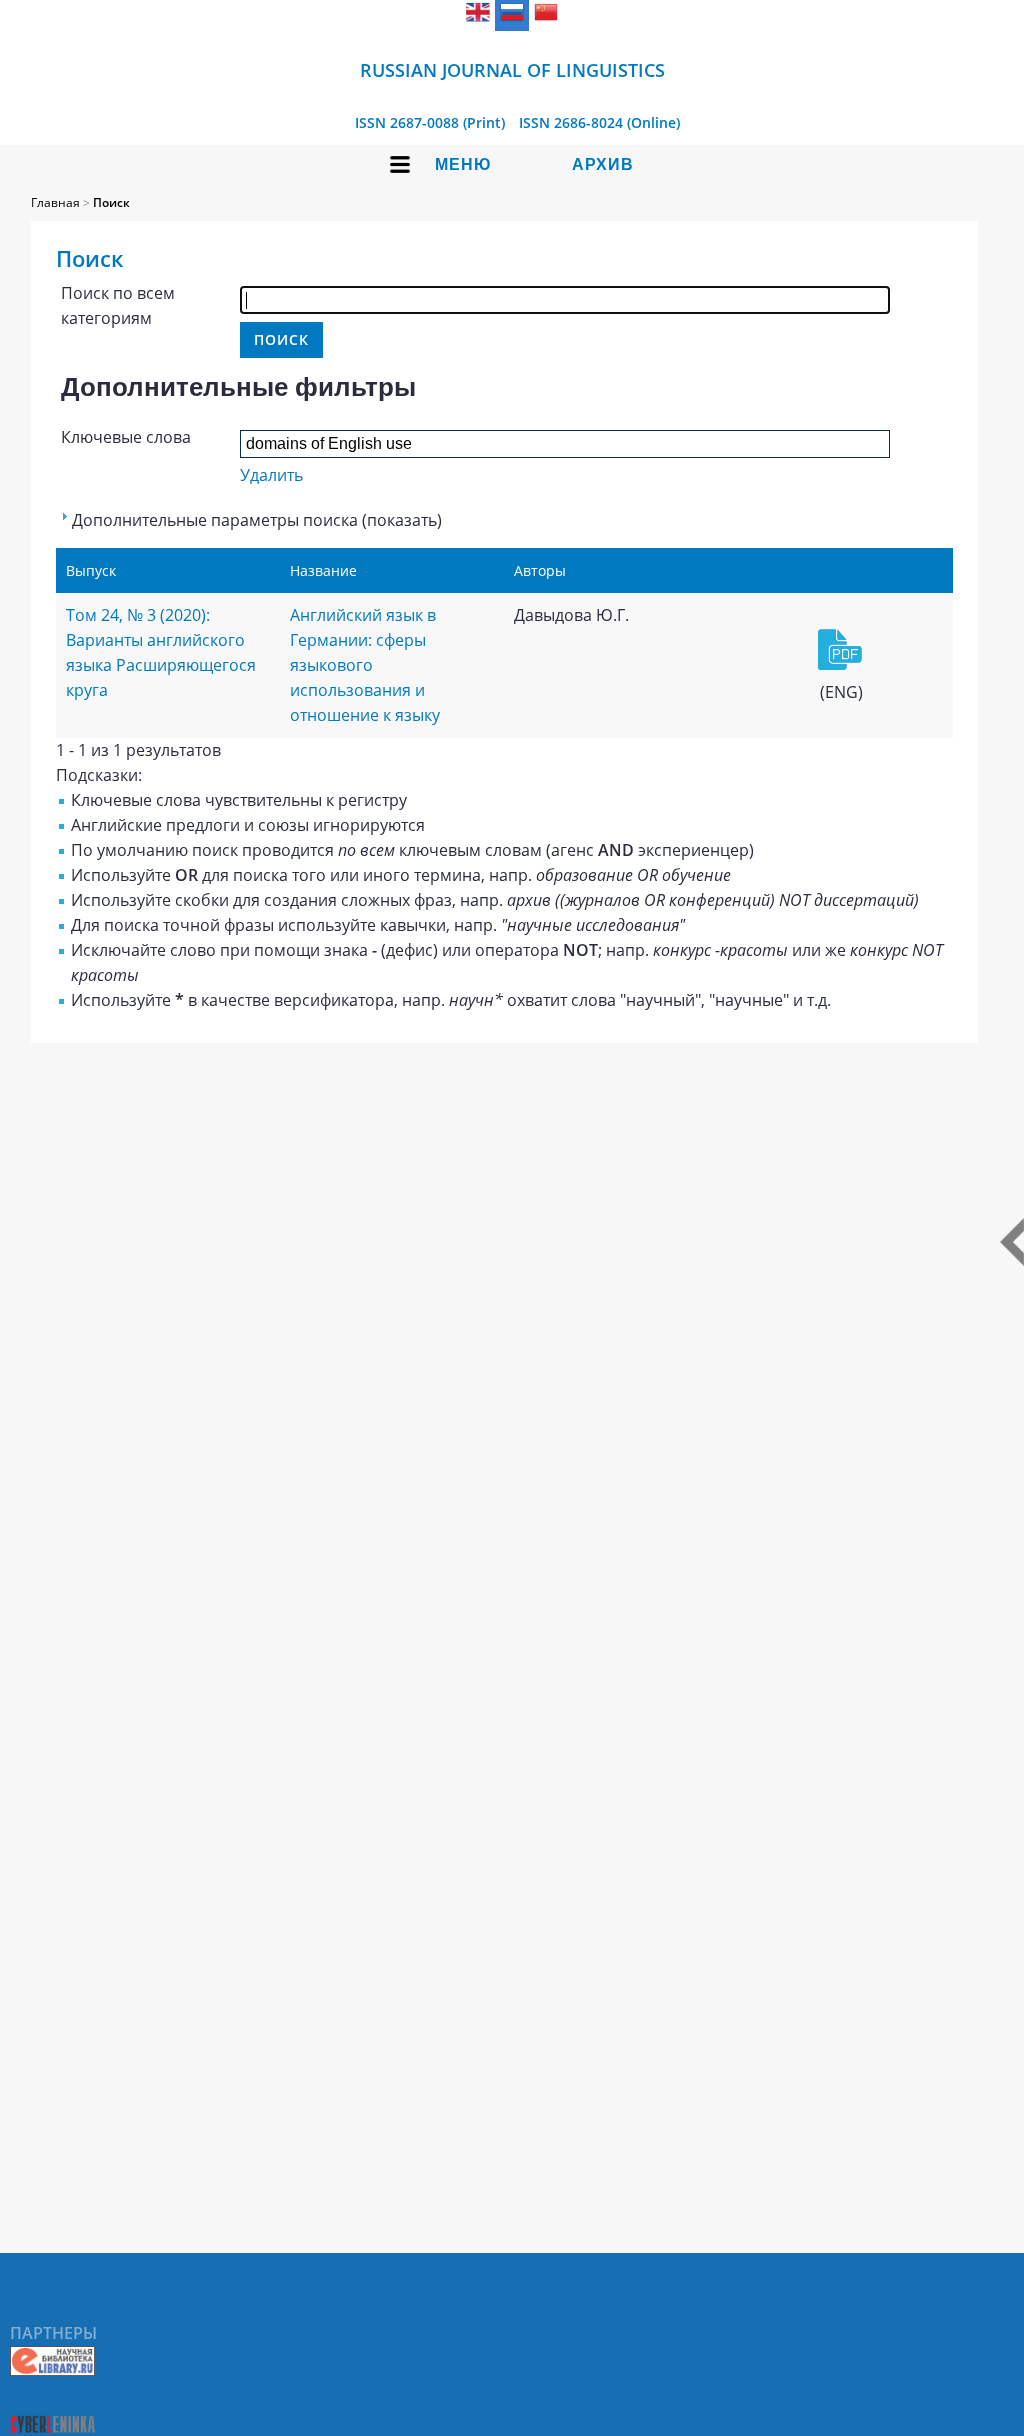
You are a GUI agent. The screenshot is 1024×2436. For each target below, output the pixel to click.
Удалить (271, 475)
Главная (55, 202)
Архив (603, 164)
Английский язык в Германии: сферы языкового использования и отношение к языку (365, 665)
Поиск (111, 202)
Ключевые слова (126, 437)
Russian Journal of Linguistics (512, 70)
